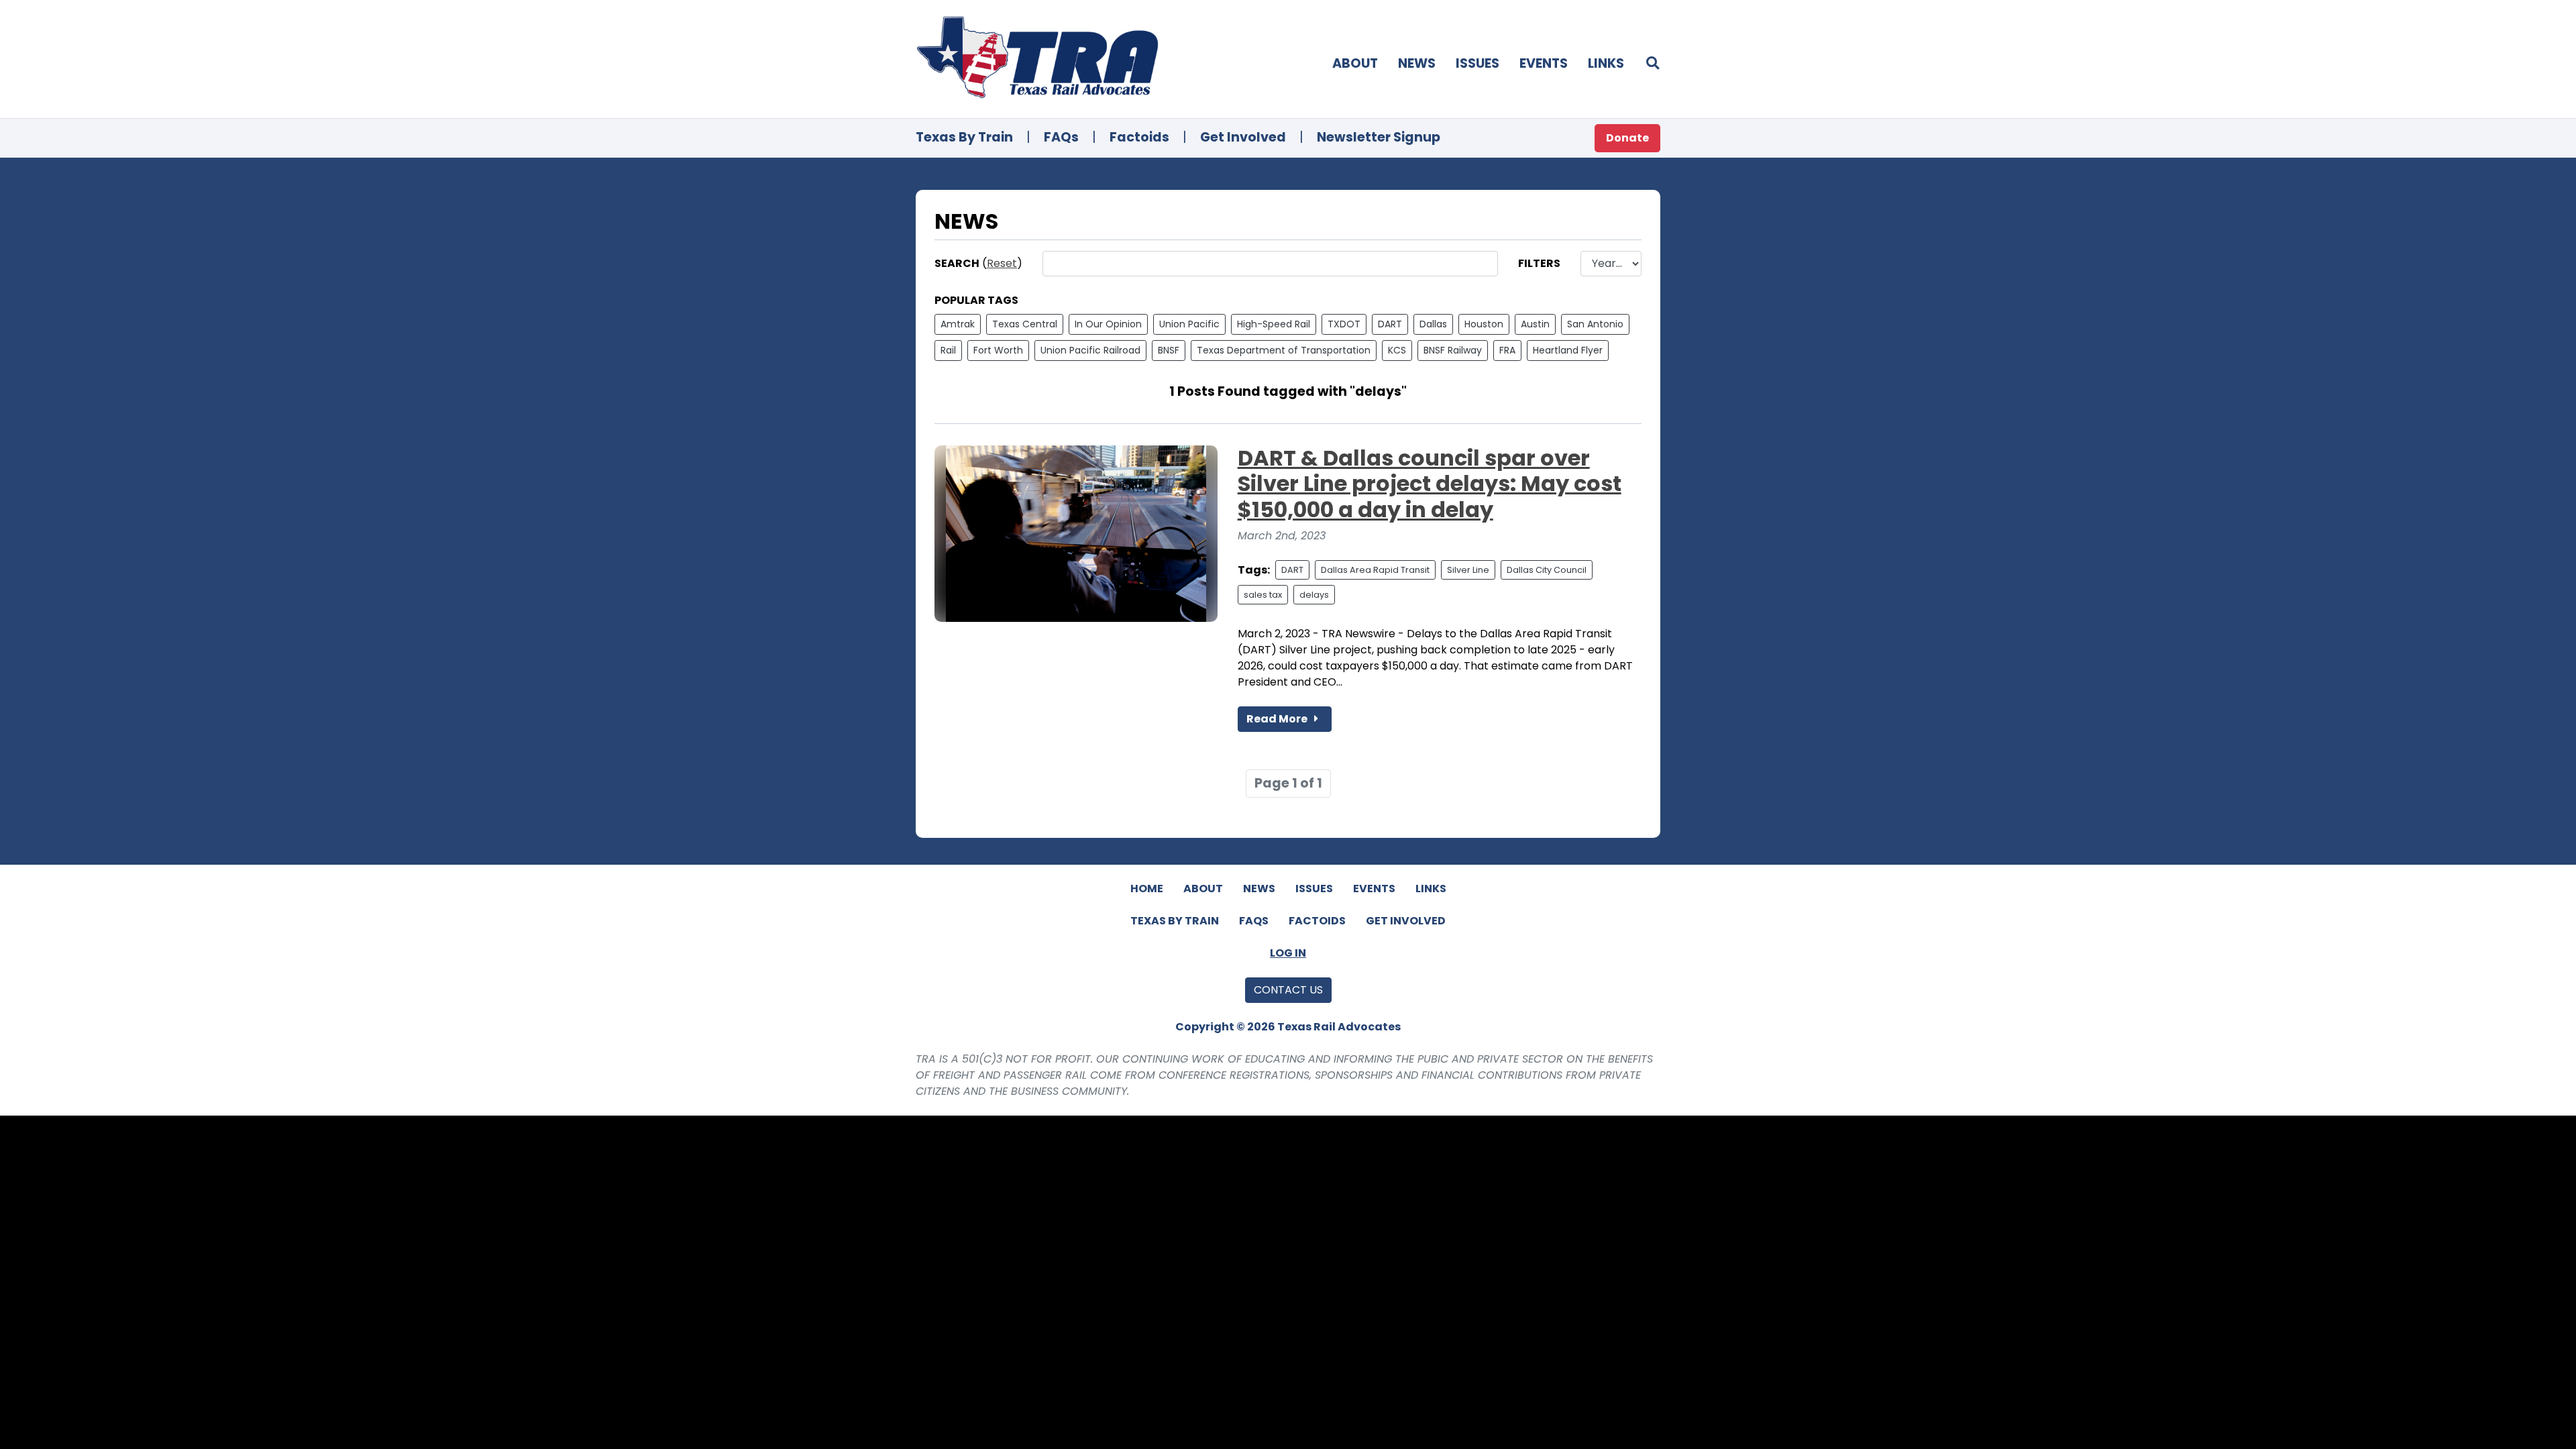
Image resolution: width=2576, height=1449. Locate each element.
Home (1147, 889)
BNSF (1169, 350)
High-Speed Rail (1274, 324)
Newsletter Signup (1379, 137)
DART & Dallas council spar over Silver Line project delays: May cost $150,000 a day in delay (1430, 484)
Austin (1535, 324)
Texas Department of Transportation (1284, 350)
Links (1606, 63)
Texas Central (1025, 324)
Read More (1278, 719)
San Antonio (1595, 324)
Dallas (1433, 324)
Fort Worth (998, 350)
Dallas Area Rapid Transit (1375, 570)
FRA (1507, 350)
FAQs (1061, 137)
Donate (1627, 138)
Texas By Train (964, 137)
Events (1544, 63)
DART (1390, 324)
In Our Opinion (1108, 324)
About (1355, 63)
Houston (1484, 324)
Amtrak (958, 324)
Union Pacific (1189, 324)
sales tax (1263, 595)
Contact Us (1288, 990)
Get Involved (1243, 137)
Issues (1478, 63)
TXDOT (1344, 324)
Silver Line (1468, 570)
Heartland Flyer (1568, 350)
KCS (1397, 350)
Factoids (1139, 137)
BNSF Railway (1453, 350)
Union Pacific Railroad (1090, 350)
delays (1314, 595)
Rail (948, 350)
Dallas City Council (1547, 570)
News (1417, 63)
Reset (1002, 263)
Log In (1288, 953)
